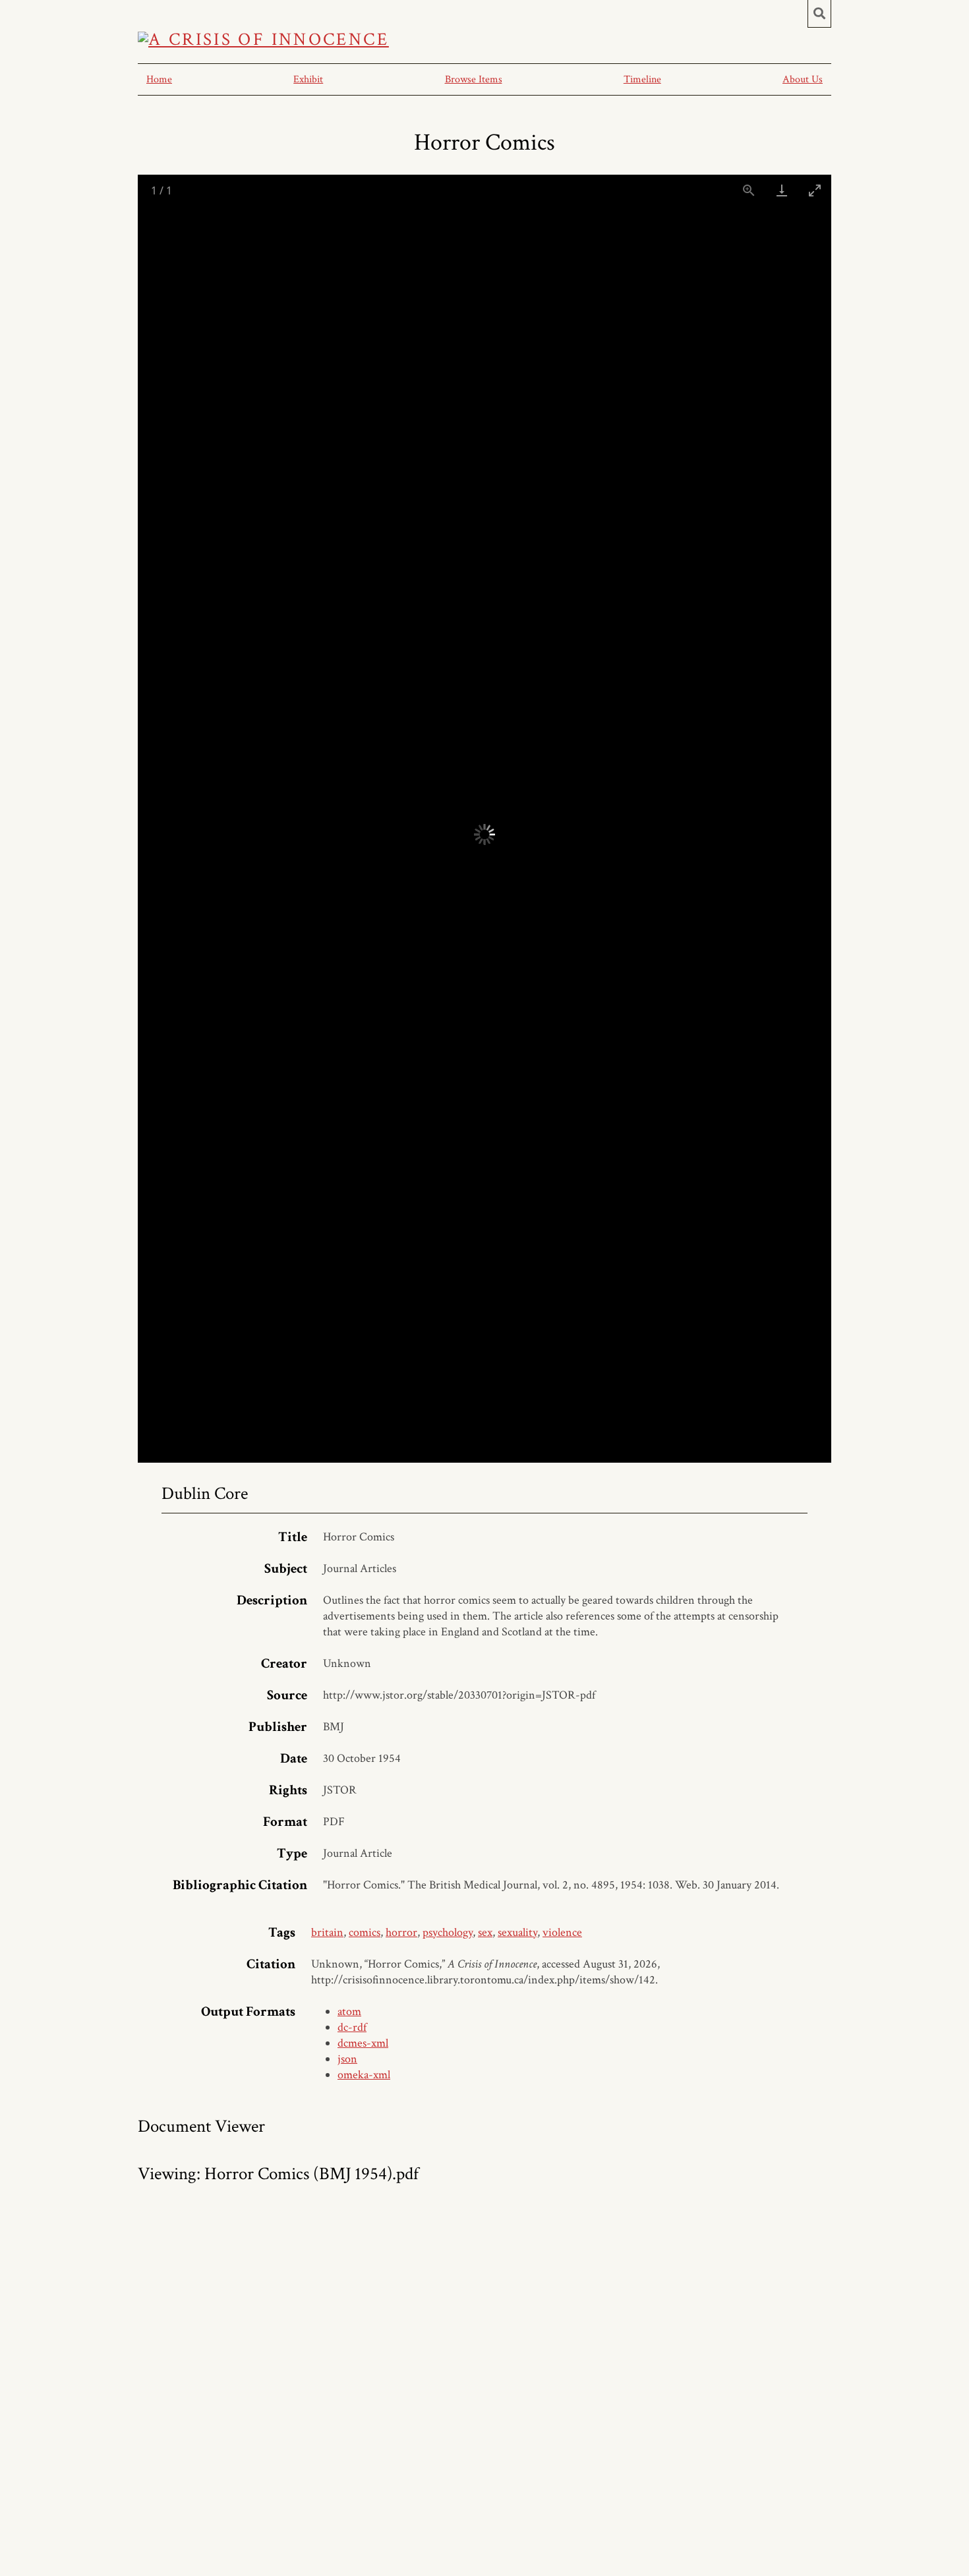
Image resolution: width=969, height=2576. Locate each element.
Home (159, 79)
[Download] (782, 190)
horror (401, 1932)
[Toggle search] (819, 14)
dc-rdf (352, 2027)
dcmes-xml (363, 2043)
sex (485, 1932)
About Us (803, 79)
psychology (448, 1932)
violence (562, 1932)
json (347, 2059)
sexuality (517, 1932)
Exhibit (308, 79)
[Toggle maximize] (815, 190)
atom (349, 2011)
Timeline (642, 79)
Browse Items (474, 79)
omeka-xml (364, 2075)
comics (365, 1932)
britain (327, 1932)
